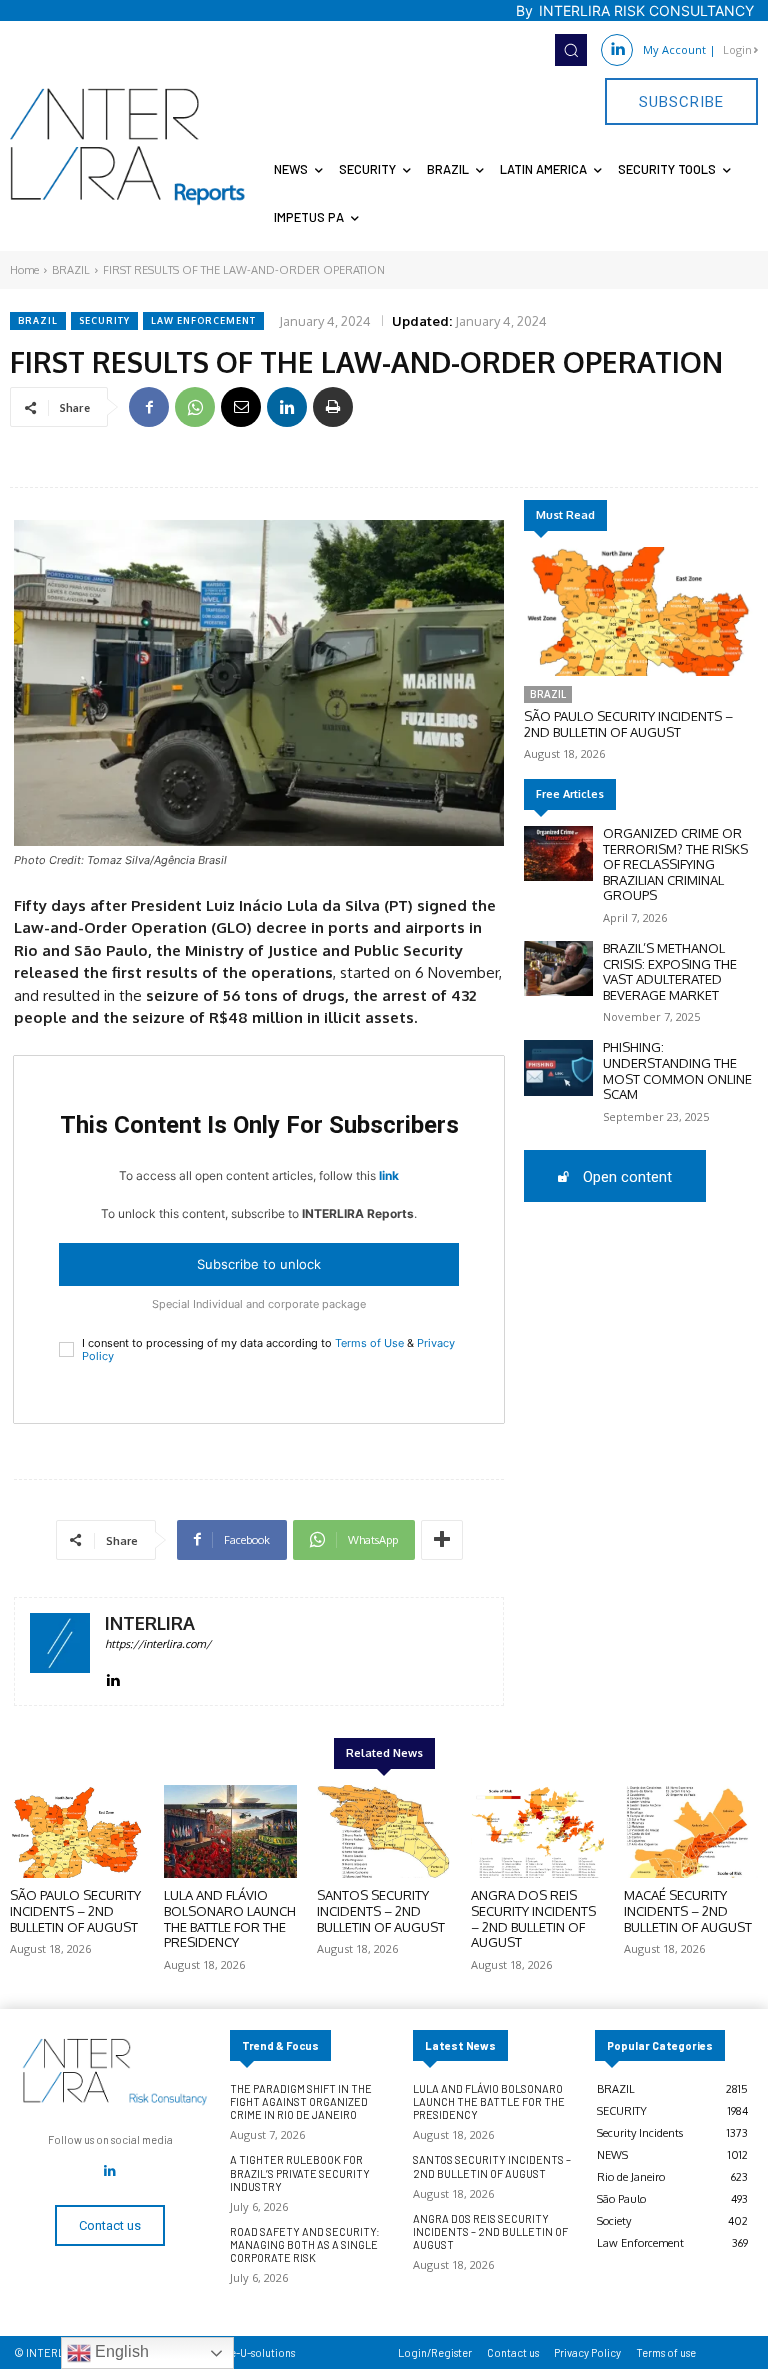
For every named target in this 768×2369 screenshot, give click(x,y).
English (120, 2351)
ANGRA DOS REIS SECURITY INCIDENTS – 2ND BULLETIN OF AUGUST (533, 1918)
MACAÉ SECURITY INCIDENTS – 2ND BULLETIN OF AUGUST (688, 1910)
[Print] (333, 407)
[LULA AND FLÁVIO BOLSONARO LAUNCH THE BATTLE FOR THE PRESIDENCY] (231, 1832)
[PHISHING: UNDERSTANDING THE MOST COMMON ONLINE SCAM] (558, 1067)
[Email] (241, 407)
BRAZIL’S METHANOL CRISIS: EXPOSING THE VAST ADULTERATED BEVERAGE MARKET (670, 971)
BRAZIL (71, 270)
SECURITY (104, 320)
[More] (442, 1540)
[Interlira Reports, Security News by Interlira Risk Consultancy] (128, 147)
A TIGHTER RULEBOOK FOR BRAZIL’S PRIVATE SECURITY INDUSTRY (300, 2172)
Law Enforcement (203, 320)
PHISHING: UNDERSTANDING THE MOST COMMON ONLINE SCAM (677, 1070)
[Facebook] (149, 407)
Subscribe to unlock (259, 1264)
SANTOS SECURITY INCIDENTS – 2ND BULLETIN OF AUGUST (381, 1910)
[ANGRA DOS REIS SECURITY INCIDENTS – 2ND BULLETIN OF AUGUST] (538, 1832)
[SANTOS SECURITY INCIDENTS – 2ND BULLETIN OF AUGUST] (384, 1832)
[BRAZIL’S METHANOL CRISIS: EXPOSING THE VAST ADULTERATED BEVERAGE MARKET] (558, 968)
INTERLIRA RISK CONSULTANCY (646, 10)
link (389, 1175)
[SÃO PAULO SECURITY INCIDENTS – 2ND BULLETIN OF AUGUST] (639, 611)
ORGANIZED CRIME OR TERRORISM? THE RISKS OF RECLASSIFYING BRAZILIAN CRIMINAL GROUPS (675, 864)
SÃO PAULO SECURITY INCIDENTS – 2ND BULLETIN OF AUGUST (628, 724)
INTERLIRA (150, 1623)
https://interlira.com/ (158, 1644)
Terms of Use (369, 1343)
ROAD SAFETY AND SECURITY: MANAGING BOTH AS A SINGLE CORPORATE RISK (305, 2244)
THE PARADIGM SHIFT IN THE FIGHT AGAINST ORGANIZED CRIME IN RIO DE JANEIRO (301, 2101)
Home (24, 270)
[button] (571, 50)
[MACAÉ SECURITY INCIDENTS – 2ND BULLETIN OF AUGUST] (691, 1832)
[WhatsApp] (195, 407)
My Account (674, 49)
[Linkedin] (617, 50)
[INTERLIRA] (60, 1651)
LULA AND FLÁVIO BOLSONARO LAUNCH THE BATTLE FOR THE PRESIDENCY (230, 1918)
